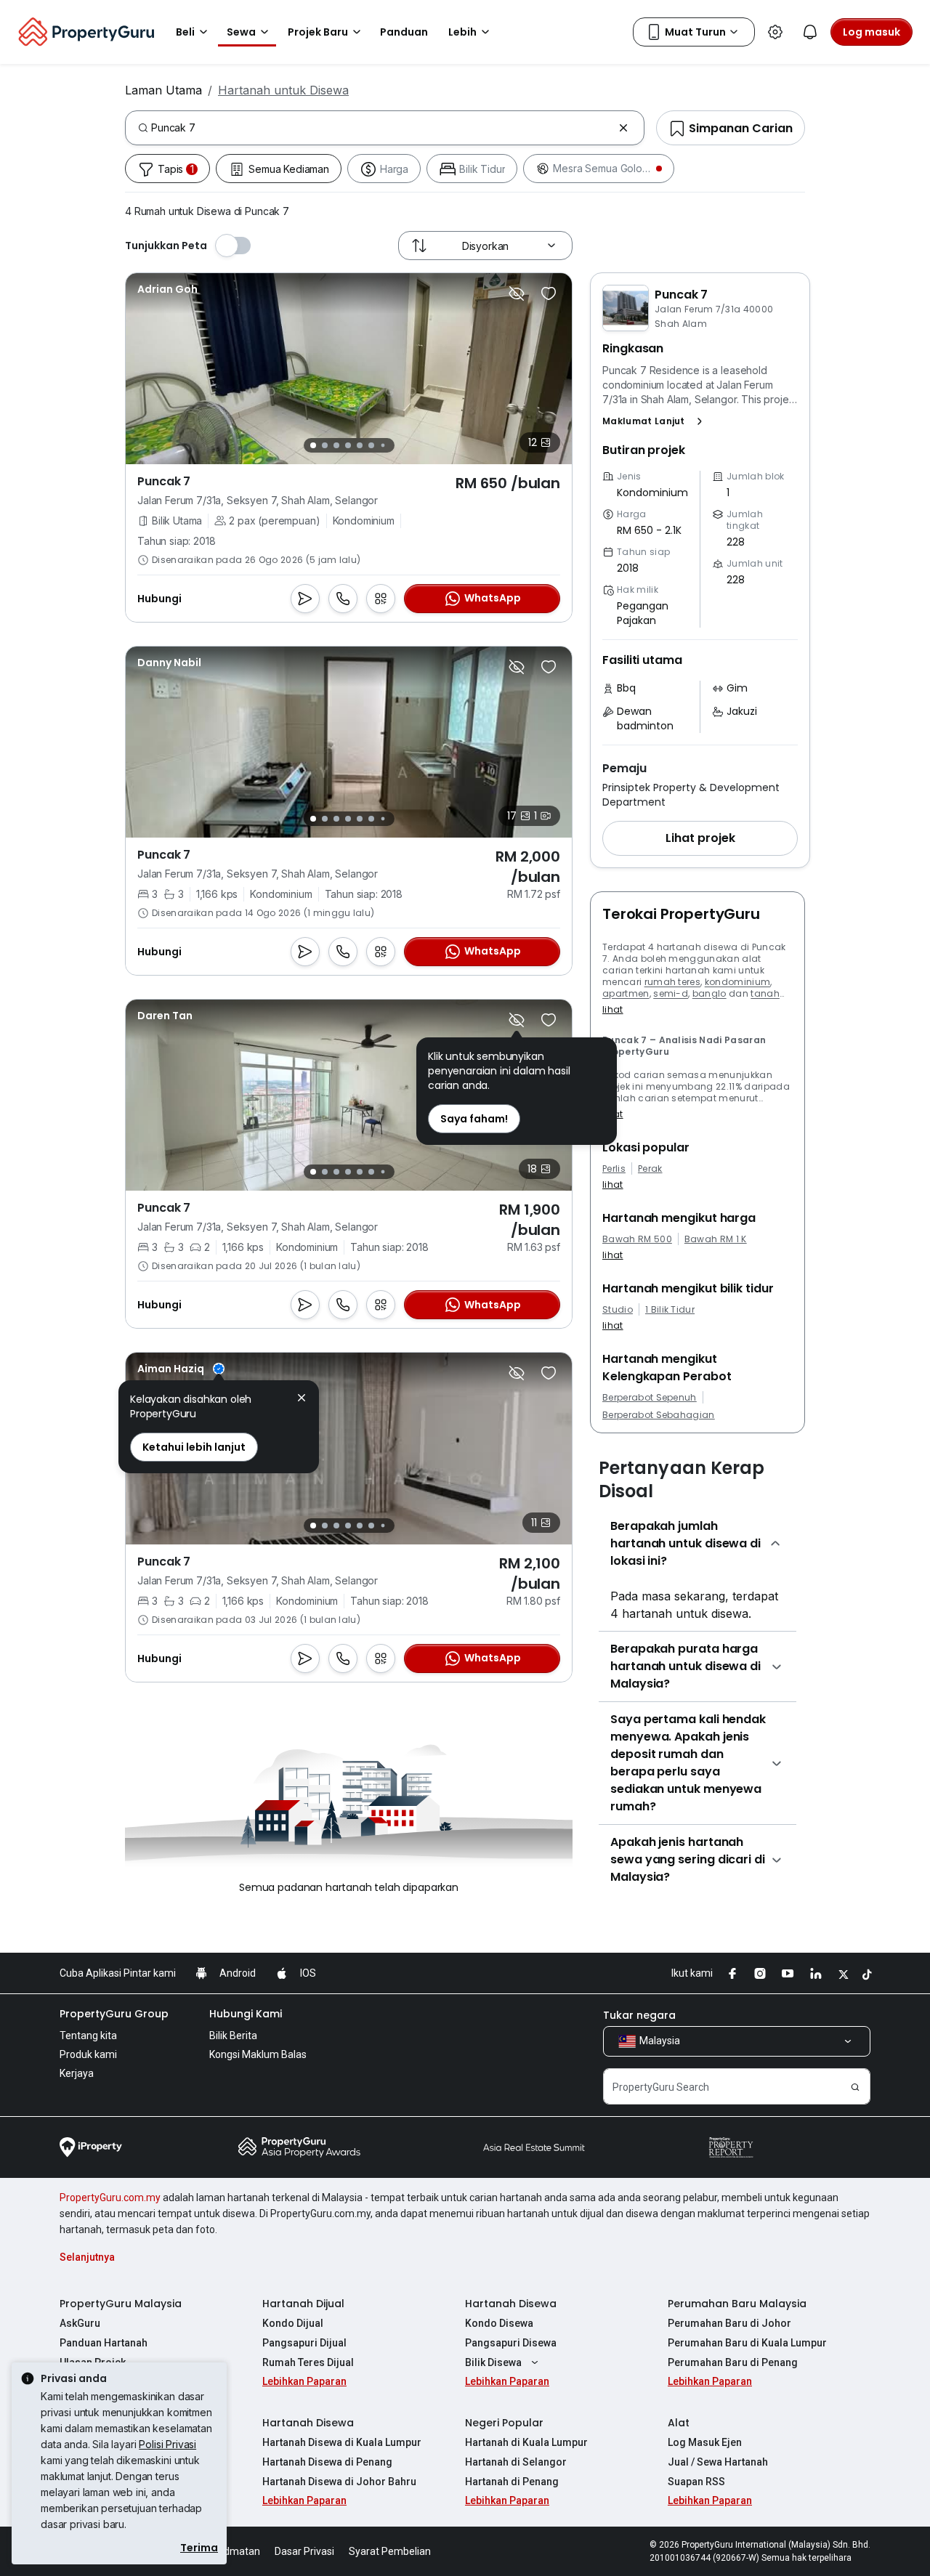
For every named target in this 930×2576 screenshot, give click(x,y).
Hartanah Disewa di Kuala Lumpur (342, 2442)
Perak (650, 1169)
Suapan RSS (696, 2482)
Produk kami (88, 2054)
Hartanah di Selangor (516, 2462)
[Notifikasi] (810, 32)
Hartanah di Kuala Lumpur (526, 2442)
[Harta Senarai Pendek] (549, 293)
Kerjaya (77, 2073)
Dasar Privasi (304, 2551)
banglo (709, 993)
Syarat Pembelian (390, 2551)
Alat (679, 2423)
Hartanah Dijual (303, 2304)
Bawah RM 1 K (716, 1239)
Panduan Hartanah (104, 2343)
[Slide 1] (313, 445)
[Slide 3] (336, 445)
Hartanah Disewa (511, 2304)
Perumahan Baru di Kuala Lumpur (747, 2343)
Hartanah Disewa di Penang (327, 2462)
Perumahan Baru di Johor (729, 2323)
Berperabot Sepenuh (650, 1398)
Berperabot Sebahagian (659, 1415)
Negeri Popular (504, 2423)
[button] (655, 421)
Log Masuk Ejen (705, 2442)
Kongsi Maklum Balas (258, 2054)
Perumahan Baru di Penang (733, 2362)
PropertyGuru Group (114, 2014)
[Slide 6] (371, 445)
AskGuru (80, 2323)
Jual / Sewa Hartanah (718, 2462)
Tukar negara (639, 2015)
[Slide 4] (348, 445)
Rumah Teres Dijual (308, 2362)
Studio (618, 1310)
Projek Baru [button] (318, 32)
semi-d (671, 993)
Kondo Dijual (293, 2323)
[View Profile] (167, 289)
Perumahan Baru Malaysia (737, 2304)
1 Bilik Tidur (670, 1310)
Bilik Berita (233, 2036)
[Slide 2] (325, 445)
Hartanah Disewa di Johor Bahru (339, 2482)
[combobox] (382, 128)
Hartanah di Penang (512, 2482)
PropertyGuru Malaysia (121, 2304)
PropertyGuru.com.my (110, 2198)
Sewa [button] (241, 32)
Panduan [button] (404, 32)
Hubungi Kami (246, 2014)
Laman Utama (163, 90)
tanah (765, 993)
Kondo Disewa (499, 2323)
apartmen (626, 993)
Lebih (462, 32)
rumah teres (673, 982)
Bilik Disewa (493, 2362)
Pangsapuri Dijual (304, 2343)
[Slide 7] (383, 446)
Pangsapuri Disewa (511, 2343)
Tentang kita (88, 2036)
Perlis (614, 1169)
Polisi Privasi (167, 2444)
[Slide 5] (360, 445)
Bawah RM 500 (637, 1239)
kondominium (738, 982)
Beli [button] (185, 32)
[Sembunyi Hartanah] (517, 293)
